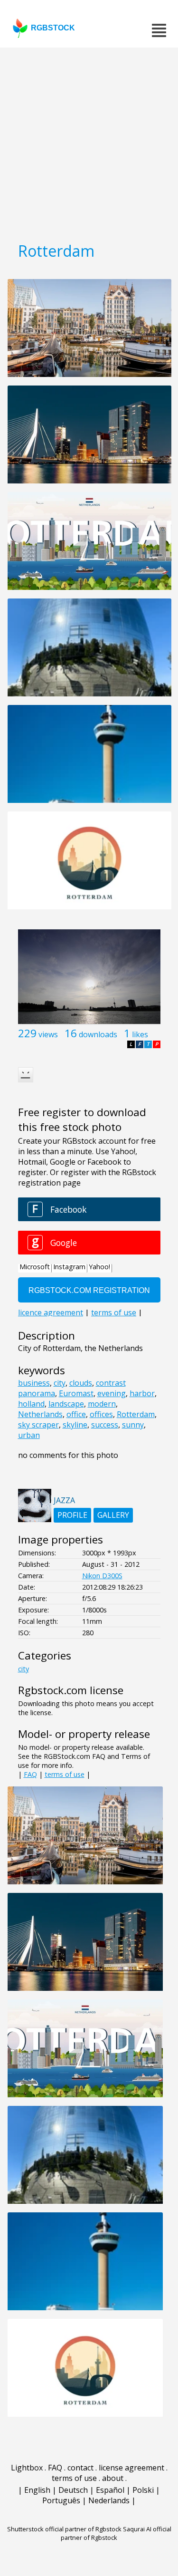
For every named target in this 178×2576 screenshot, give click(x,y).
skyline (75, 1425)
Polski (143, 2490)
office (76, 1414)
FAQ (30, 1774)
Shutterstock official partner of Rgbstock (64, 2529)
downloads (98, 1034)
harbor (142, 1393)
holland (31, 1404)
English (37, 2490)
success (105, 1425)
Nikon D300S (102, 1576)
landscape (66, 1404)
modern (102, 1404)
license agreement (131, 2468)
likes (140, 1034)
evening (112, 1393)
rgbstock (53, 28)
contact (80, 2468)
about (113, 2478)
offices (101, 1414)
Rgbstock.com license (71, 1690)
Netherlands (40, 1414)
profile (72, 1515)
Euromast (76, 1393)
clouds (81, 1383)
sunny (133, 1425)
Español (110, 2490)
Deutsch (73, 2490)
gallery (113, 1515)
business (34, 1383)
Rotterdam (136, 1414)
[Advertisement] (89, 141)
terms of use (65, 1774)
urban (29, 1435)
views (48, 1034)
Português (61, 2500)
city (60, 1383)
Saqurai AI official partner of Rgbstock (116, 2533)
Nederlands (109, 2500)
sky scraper (38, 1425)
